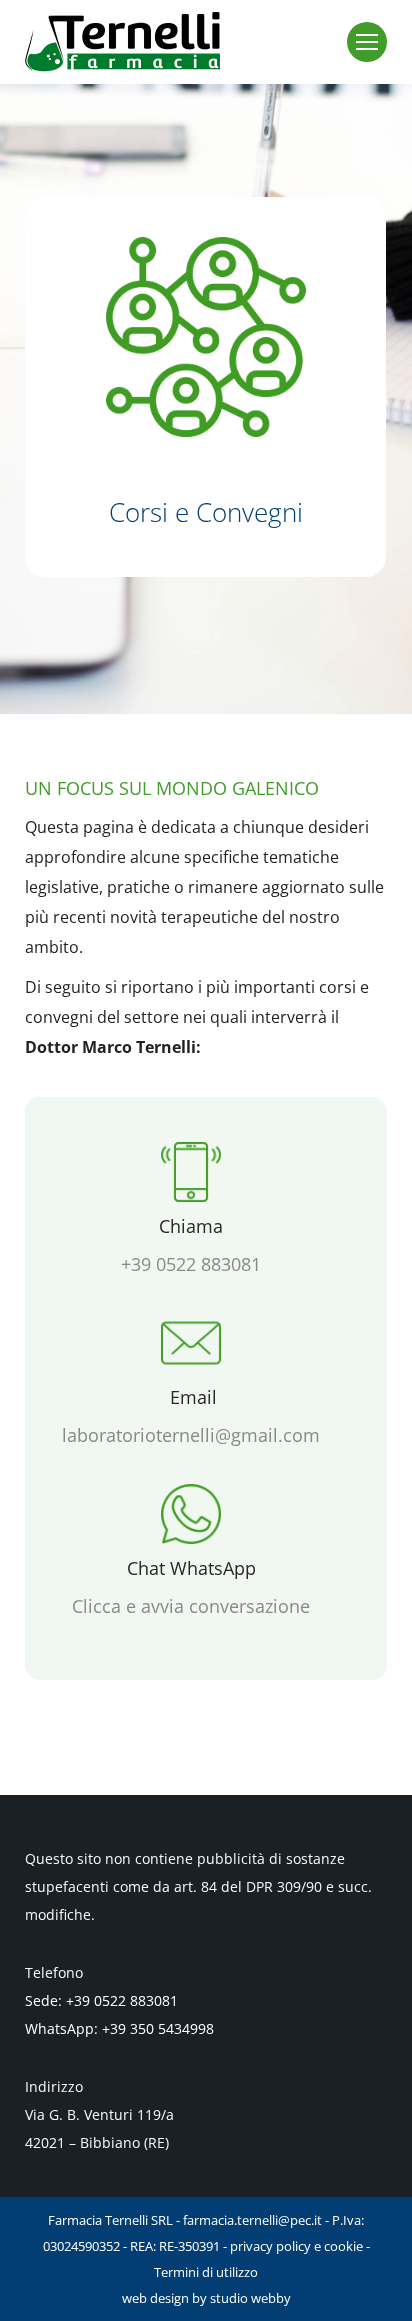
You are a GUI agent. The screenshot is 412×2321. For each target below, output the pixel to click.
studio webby (250, 2298)
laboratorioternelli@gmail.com (191, 1435)
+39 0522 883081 (191, 1264)
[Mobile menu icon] (367, 42)
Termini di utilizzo (206, 2272)
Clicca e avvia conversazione (191, 1606)
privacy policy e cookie (296, 2246)
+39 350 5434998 (158, 2028)
